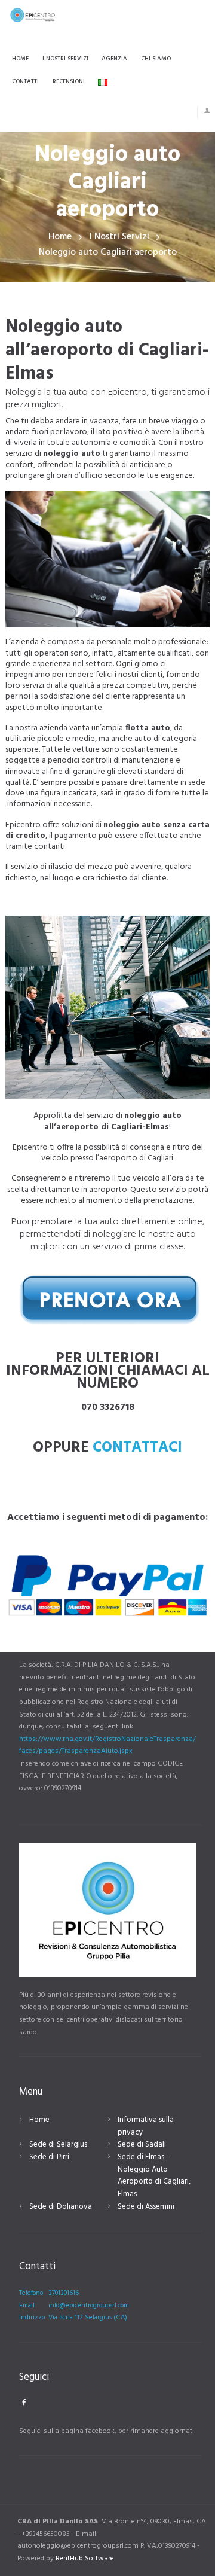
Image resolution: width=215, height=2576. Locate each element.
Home (60, 237)
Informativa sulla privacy (146, 2126)
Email (27, 2306)
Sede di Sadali (142, 2144)
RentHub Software (85, 2559)
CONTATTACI (137, 1448)
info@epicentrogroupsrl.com (89, 2306)
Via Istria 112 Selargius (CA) (88, 2318)
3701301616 (64, 2293)
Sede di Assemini (146, 2207)
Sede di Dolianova (61, 2207)
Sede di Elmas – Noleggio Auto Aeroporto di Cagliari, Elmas (154, 2176)
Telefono (31, 2293)
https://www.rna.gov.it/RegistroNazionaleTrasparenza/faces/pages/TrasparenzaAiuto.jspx (107, 1746)
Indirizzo (32, 2318)
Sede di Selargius (58, 2144)
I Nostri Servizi (119, 237)
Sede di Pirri (49, 2157)
